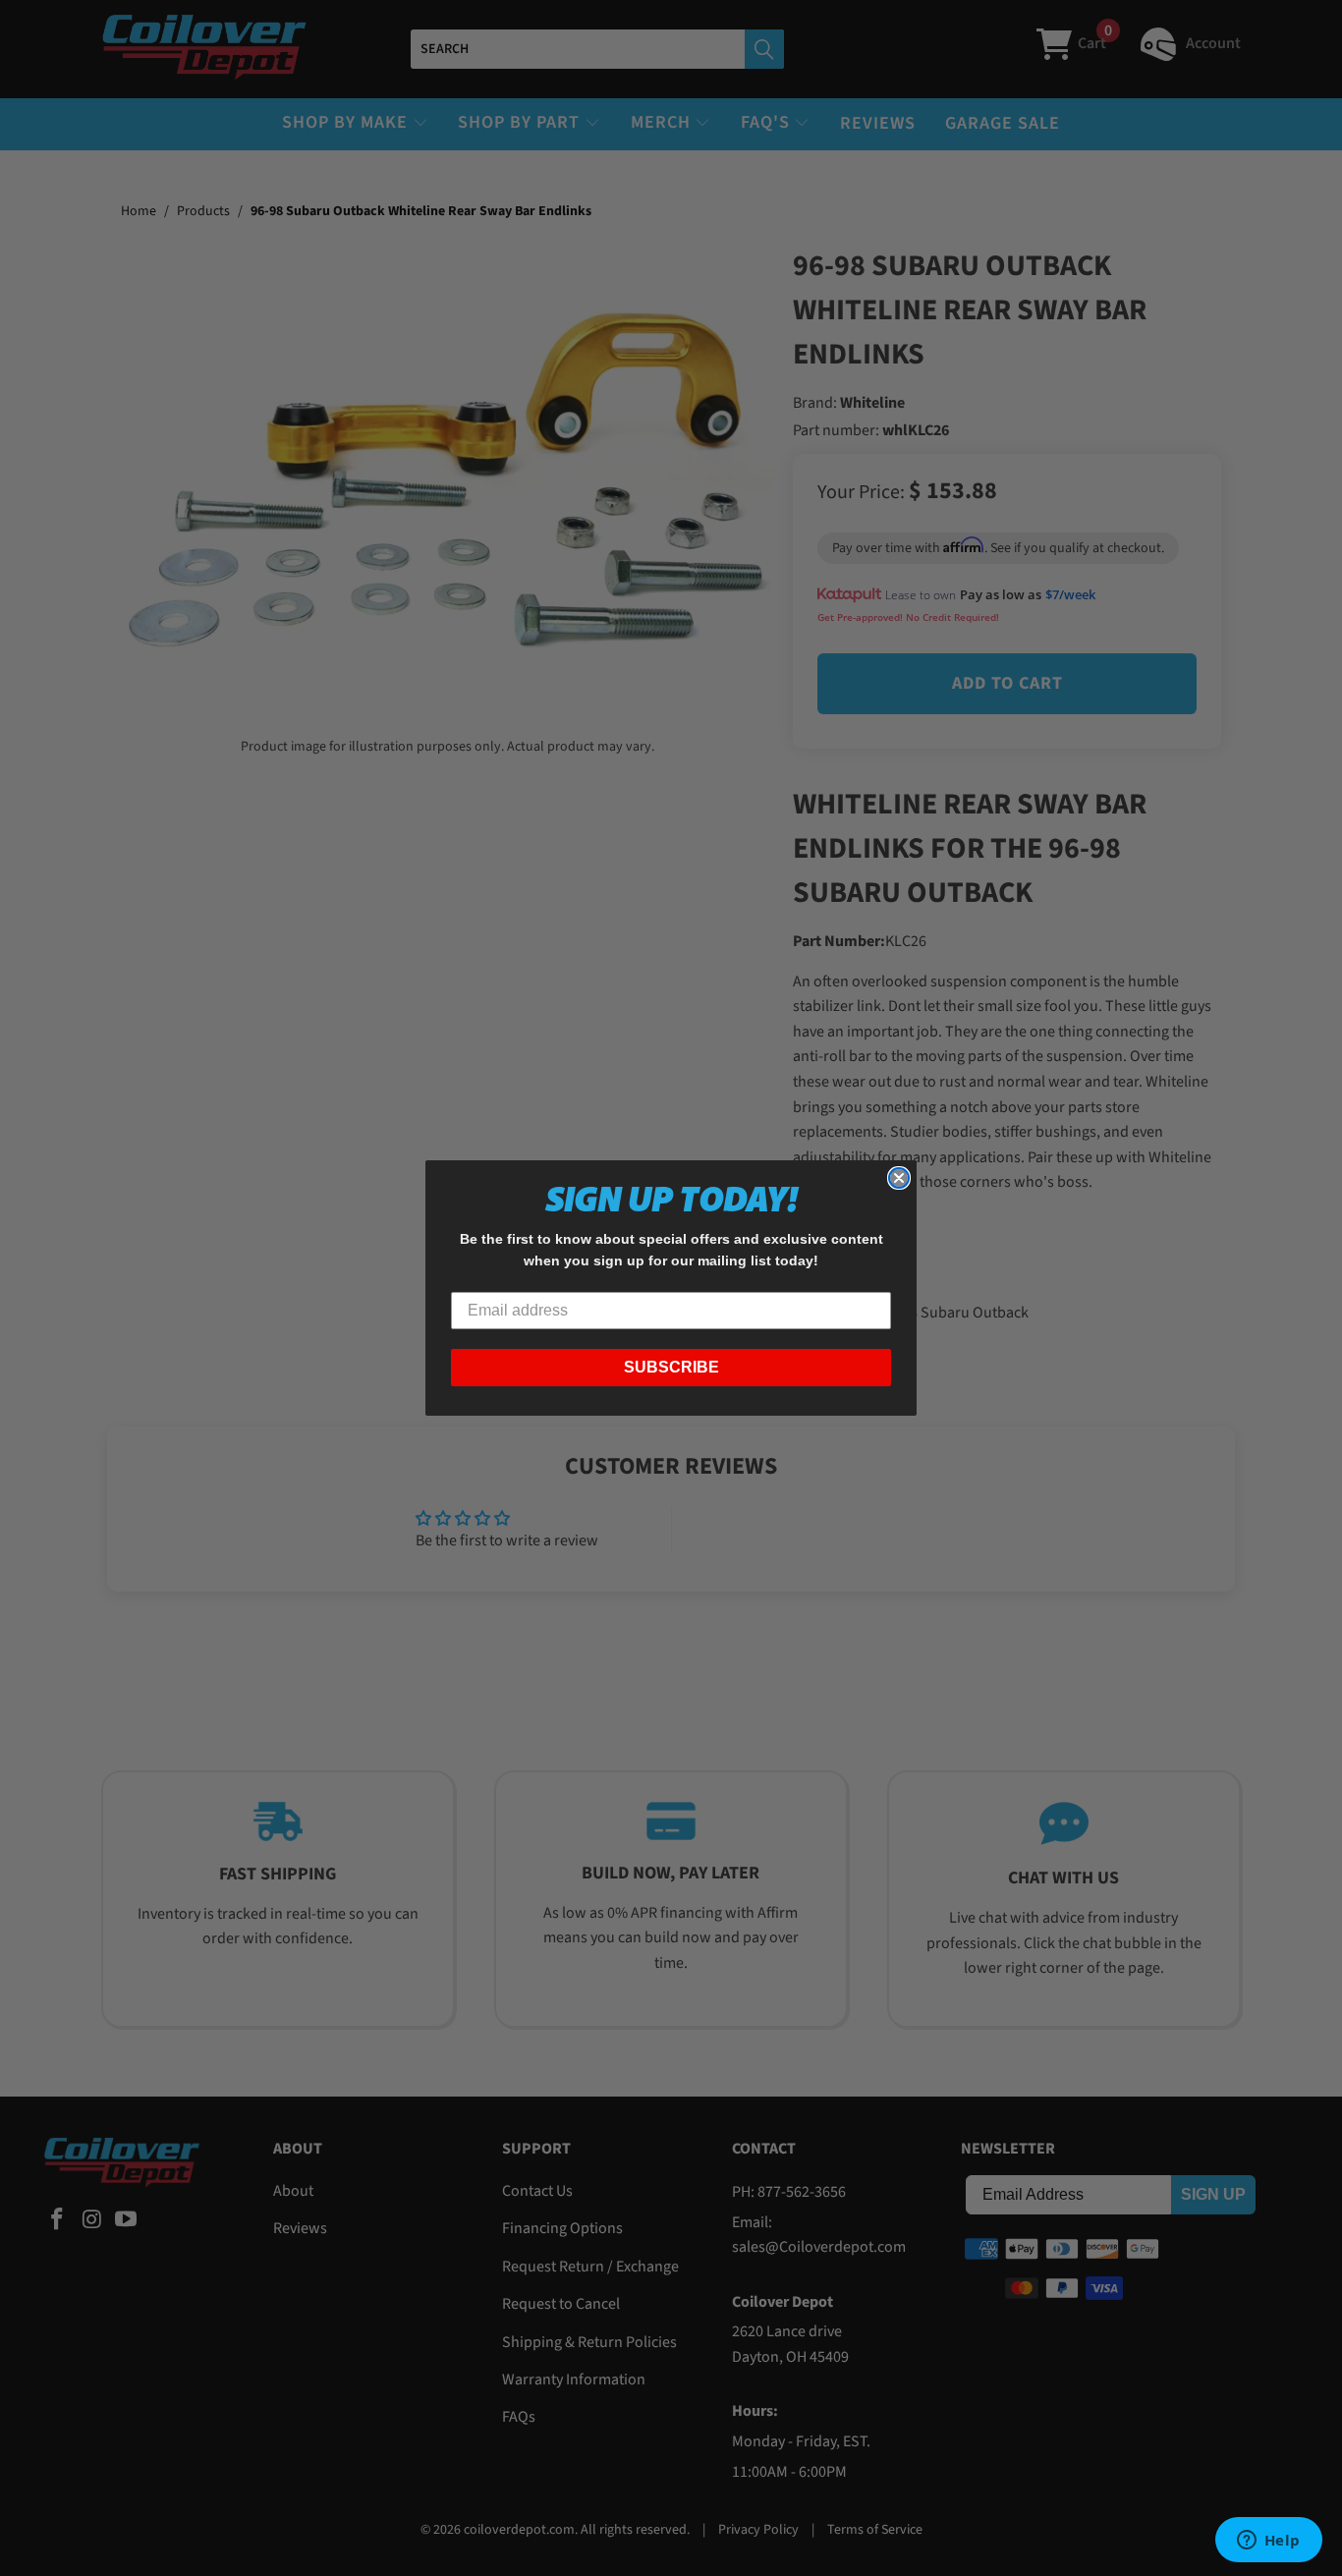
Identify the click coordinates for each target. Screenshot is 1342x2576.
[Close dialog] (899, 1178)
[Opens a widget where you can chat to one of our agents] (1268, 2542)
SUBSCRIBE (671, 1367)
